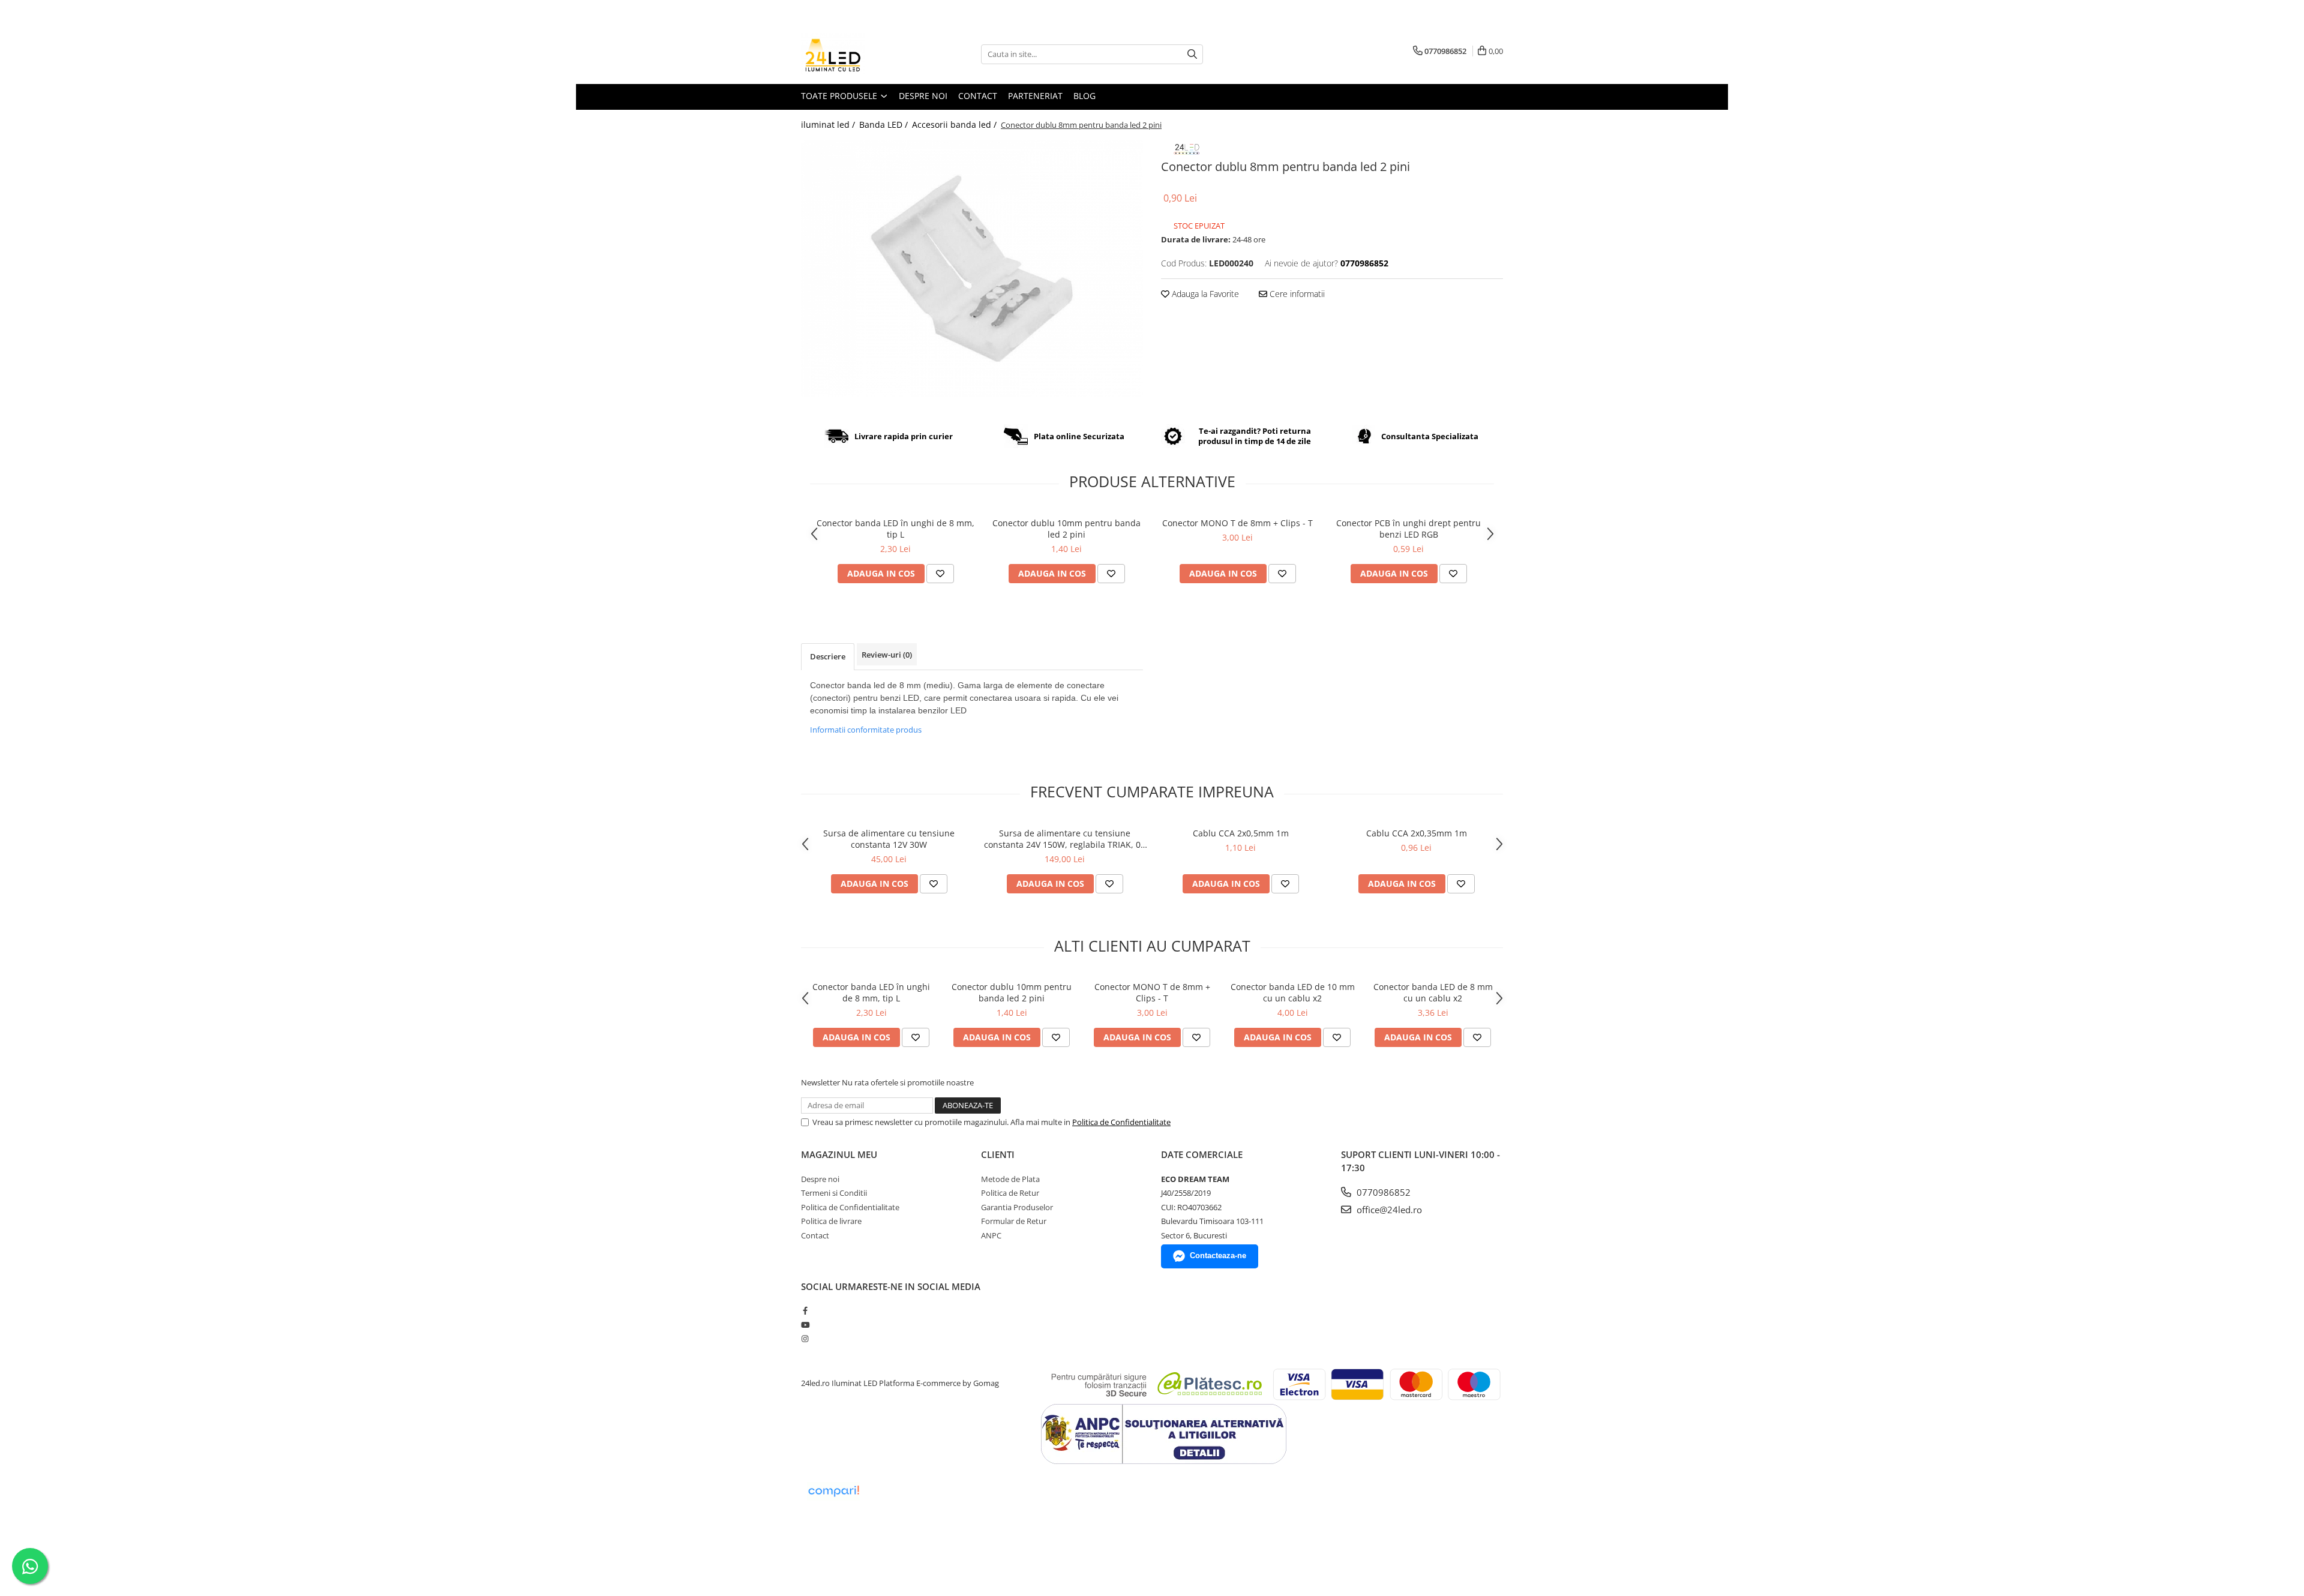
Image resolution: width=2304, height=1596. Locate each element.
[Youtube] (805, 1325)
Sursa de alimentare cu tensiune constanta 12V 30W (889, 839)
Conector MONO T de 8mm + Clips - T (1237, 523)
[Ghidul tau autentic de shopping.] (833, 1491)
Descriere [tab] (828, 656)
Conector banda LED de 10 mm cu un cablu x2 (1293, 992)
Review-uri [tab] (887, 655)
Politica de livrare (831, 1221)
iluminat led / (829, 124)
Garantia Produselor (1017, 1207)
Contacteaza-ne (1218, 1255)
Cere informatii (1296, 294)
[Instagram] (805, 1339)
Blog (1084, 96)
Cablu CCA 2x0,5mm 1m (1241, 833)
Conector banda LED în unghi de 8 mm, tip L (895, 529)
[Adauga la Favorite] (940, 574)
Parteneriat (1035, 96)
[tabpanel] (972, 268)
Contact (978, 96)
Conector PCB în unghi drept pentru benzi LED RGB (1408, 529)
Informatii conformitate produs (866, 730)
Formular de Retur (1014, 1221)
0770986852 (1382, 1192)
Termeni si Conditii (834, 1193)
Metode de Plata (1010, 1179)
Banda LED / (885, 124)
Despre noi (923, 96)
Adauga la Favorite (1204, 294)
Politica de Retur (1010, 1193)
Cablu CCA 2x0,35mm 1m (1417, 833)
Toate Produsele (840, 96)
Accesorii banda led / (955, 124)
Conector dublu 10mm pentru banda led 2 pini (1066, 529)
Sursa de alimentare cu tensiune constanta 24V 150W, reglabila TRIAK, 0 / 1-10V (1065, 839)
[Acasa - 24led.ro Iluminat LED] (861, 54)
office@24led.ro (1388, 1210)
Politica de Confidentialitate (1121, 1122)
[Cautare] (1192, 54)
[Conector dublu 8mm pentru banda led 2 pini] (972, 268)
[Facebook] (805, 1310)
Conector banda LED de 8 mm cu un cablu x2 (1433, 992)
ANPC (991, 1235)
